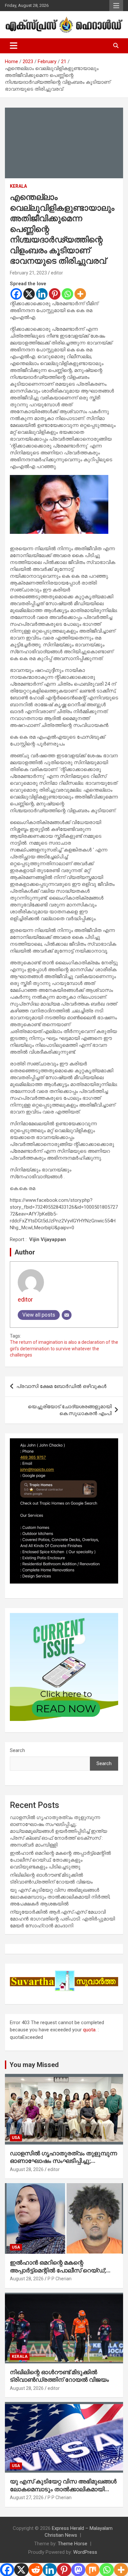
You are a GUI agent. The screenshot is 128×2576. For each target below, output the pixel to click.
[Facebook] (16, 294)
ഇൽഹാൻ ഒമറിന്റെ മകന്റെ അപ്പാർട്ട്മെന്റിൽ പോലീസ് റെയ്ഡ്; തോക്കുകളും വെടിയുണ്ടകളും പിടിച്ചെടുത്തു (60, 1860)
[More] (80, 294)
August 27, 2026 (27, 2497)
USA (16, 2138)
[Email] (67, 1315)
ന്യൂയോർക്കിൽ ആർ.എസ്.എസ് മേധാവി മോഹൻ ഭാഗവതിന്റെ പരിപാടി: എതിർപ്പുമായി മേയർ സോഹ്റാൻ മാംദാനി (62, 1919)
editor (57, 273)
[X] (29, 294)
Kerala (18, 186)
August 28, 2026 (27, 2169)
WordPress (85, 2552)
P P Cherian (60, 2279)
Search (17, 1750)
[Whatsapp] (67, 294)
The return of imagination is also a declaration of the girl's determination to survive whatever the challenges (64, 1349)
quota (89, 2030)
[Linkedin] (42, 294)
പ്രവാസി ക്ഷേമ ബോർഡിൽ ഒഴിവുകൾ (61, 1386)
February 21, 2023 (28, 273)
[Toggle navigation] (14, 46)
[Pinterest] (55, 294)
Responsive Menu (116, 6)
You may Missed (34, 2065)
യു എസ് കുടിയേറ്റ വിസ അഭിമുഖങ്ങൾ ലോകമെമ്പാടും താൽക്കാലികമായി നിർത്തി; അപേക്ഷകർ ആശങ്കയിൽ (60, 1897)
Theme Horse (73, 2544)
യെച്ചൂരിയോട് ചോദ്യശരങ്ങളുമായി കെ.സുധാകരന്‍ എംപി (70, 1410)
